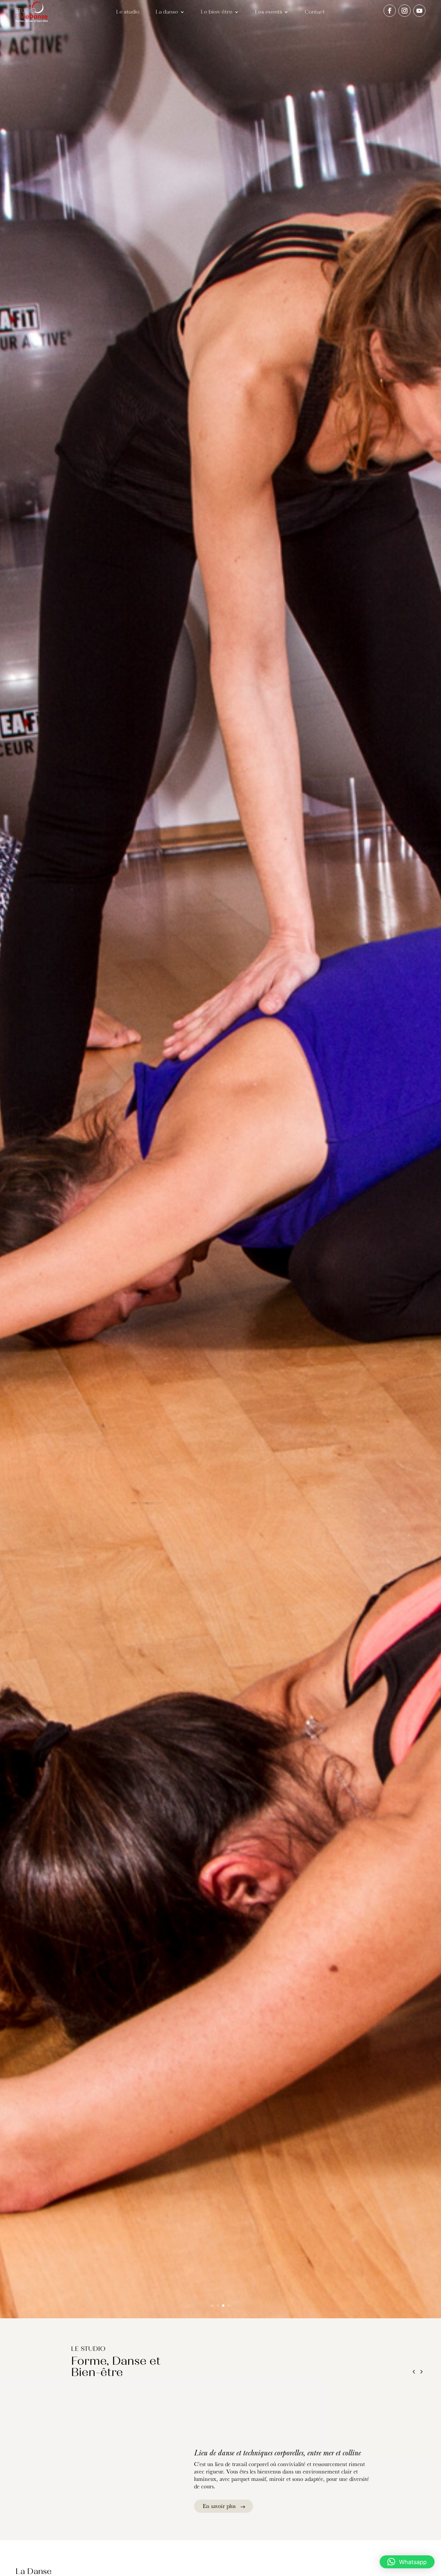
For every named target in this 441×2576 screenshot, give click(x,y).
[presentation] (414, 2373)
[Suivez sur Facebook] (390, 11)
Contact (315, 12)
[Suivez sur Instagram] (405, 11)
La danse (167, 12)
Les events (269, 12)
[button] (407, 2562)
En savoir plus (219, 2506)
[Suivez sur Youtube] (419, 11)
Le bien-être (217, 12)
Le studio (128, 12)
